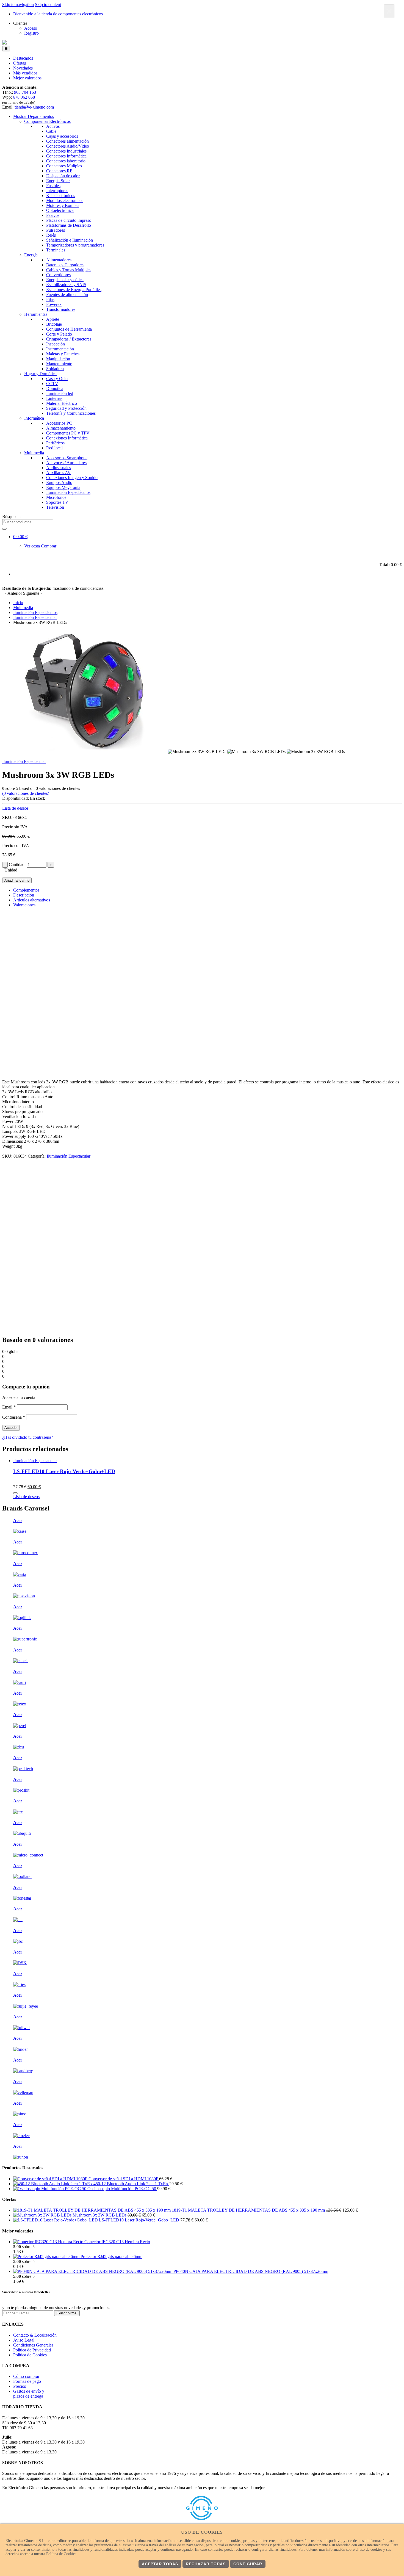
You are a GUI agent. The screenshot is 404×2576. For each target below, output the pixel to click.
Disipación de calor (63, 176)
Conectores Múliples (64, 166)
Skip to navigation (18, 5)
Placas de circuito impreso (69, 220)
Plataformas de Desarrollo (69, 225)
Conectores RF (59, 171)
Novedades (23, 68)
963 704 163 (25, 92)
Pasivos (53, 215)
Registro (31, 33)
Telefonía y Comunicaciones (71, 413)
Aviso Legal (24, 2340)
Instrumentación (60, 349)
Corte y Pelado (59, 334)
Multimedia (34, 453)
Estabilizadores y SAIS (66, 285)
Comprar (49, 546)
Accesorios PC (59, 423)
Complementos (26, 890)
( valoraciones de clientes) (26, 793)
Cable (51, 131)
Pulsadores (56, 230)
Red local (54, 448)
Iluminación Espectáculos (68, 492)
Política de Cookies (30, 2355)
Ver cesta (32, 546)
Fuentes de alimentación (67, 294)
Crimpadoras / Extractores (69, 339)
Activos (53, 126)
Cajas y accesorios (62, 136)
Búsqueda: (11, 517)
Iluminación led (60, 393)
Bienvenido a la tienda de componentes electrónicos (58, 14)
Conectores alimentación (67, 141)
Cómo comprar (26, 2376)
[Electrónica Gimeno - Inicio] (4, 43)
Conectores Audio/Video (68, 146)
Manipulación (58, 359)
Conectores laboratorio (66, 161)
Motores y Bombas (63, 205)
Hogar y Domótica (40, 374)
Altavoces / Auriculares (66, 463)
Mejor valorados (27, 78)
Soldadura (55, 369)
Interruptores (57, 191)
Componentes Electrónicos (47, 121)
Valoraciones (24, 905)
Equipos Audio (59, 482)
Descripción (24, 895)
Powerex (54, 304)
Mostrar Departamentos (34, 116)
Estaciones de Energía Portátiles (74, 290)
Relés (51, 235)
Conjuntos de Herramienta (69, 329)
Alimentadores (59, 260)
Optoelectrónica (60, 210)
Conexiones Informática (67, 438)
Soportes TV (57, 502)
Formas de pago (27, 2381)
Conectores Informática (66, 156)
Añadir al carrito (17, 880)
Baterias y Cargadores (65, 265)
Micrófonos (56, 497)
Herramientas (36, 314)
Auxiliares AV (59, 473)
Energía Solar (58, 181)
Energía (31, 255)
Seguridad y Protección (66, 408)
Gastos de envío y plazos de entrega (29, 2394)
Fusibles (53, 186)
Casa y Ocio (57, 379)
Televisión (55, 507)
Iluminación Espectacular (24, 761)
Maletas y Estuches (63, 354)
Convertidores (58, 275)
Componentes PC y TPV (68, 433)
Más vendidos (25, 73)
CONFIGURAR (248, 2564)
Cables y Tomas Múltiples (69, 270)
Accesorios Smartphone (67, 458)
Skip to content (48, 5)
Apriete (53, 319)
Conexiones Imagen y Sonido (72, 478)
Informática (34, 418)
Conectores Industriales (66, 151)
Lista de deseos (15, 808)
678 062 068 (24, 97)
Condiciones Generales (33, 2345)
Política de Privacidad (32, 2350)
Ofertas (20, 63)
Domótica (55, 388)
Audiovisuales (59, 468)
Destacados (23, 58)
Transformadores (61, 309)
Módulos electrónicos (65, 200)
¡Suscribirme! (67, 2313)
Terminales (56, 250)
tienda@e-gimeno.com (34, 107)
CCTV (52, 384)
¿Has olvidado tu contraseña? (28, 1437)
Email (9, 1407)
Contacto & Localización (35, 2335)
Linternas (54, 398)
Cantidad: (17, 864)
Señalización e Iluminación (70, 240)
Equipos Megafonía (63, 487)
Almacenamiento (61, 428)
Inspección (56, 344)
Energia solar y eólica (65, 280)
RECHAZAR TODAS (206, 2564)
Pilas (50, 299)
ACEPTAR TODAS (160, 2564)
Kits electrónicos (61, 196)
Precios (20, 2386)
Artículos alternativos (32, 900)
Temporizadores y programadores (75, 245)
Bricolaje (54, 324)
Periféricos (55, 443)
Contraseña (14, 1417)
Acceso (31, 28)
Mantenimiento (59, 364)
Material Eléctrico (62, 403)
